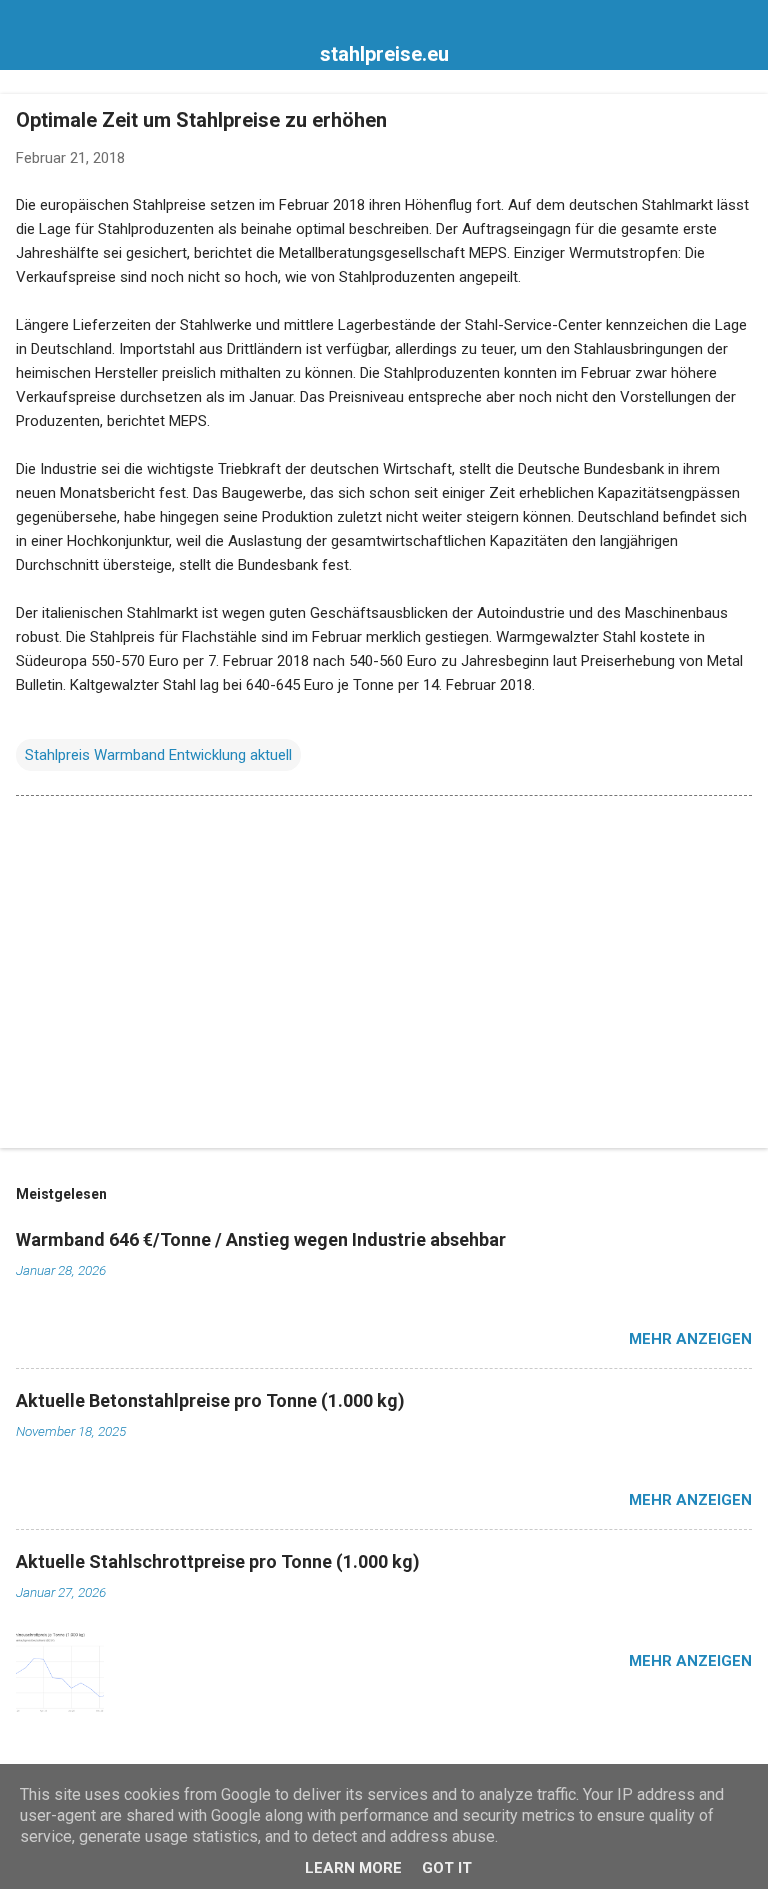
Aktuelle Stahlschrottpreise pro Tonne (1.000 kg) (218, 1561)
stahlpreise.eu (384, 54)
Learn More (353, 1868)
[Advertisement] (384, 976)
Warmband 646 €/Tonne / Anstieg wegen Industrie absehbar (261, 1239)
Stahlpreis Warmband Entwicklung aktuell (158, 755)
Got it (447, 1868)
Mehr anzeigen (690, 1339)
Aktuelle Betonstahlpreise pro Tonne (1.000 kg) (210, 1400)
